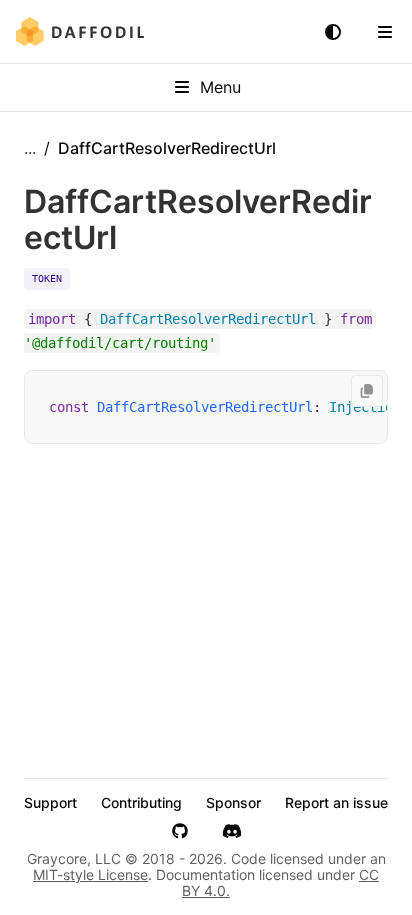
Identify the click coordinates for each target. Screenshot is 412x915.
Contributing (141, 803)
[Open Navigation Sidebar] (385, 32)
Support (50, 803)
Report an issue (336, 803)
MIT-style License (90, 874)
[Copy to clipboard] (367, 391)
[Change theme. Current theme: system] (333, 32)
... (30, 148)
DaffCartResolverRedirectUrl (205, 407)
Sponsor (233, 803)
